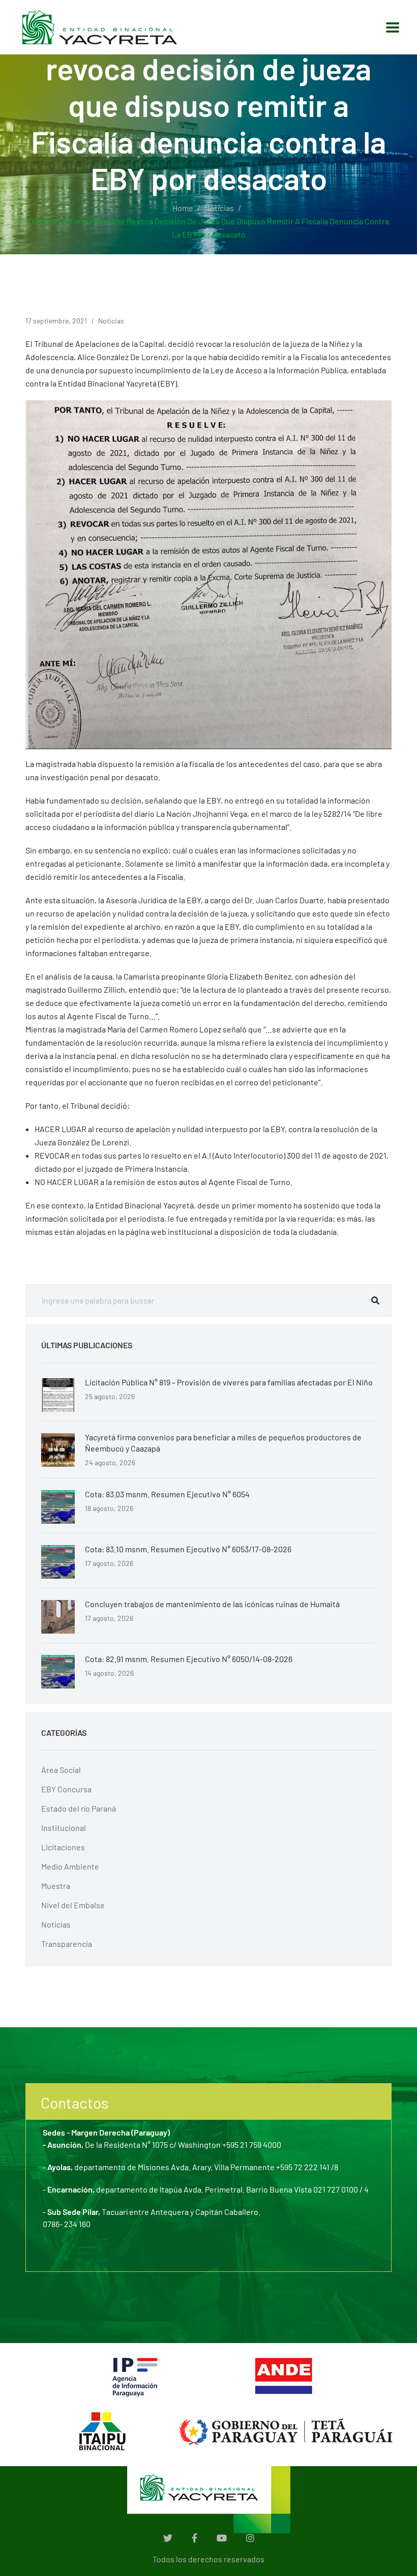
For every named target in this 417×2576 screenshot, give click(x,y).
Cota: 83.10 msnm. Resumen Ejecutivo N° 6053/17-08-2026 (188, 1549)
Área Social (61, 1770)
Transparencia (67, 1944)
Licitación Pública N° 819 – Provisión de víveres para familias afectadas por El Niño (229, 1382)
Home (183, 208)
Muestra (56, 1886)
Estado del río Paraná (79, 1808)
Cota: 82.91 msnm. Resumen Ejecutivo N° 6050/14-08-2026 (189, 1659)
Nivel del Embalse (73, 1905)
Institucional (64, 1828)
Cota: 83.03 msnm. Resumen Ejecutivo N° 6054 (167, 1494)
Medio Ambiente (70, 1866)
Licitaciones (63, 1847)
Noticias (219, 208)
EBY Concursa (66, 1789)
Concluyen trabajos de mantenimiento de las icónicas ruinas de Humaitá (212, 1604)
